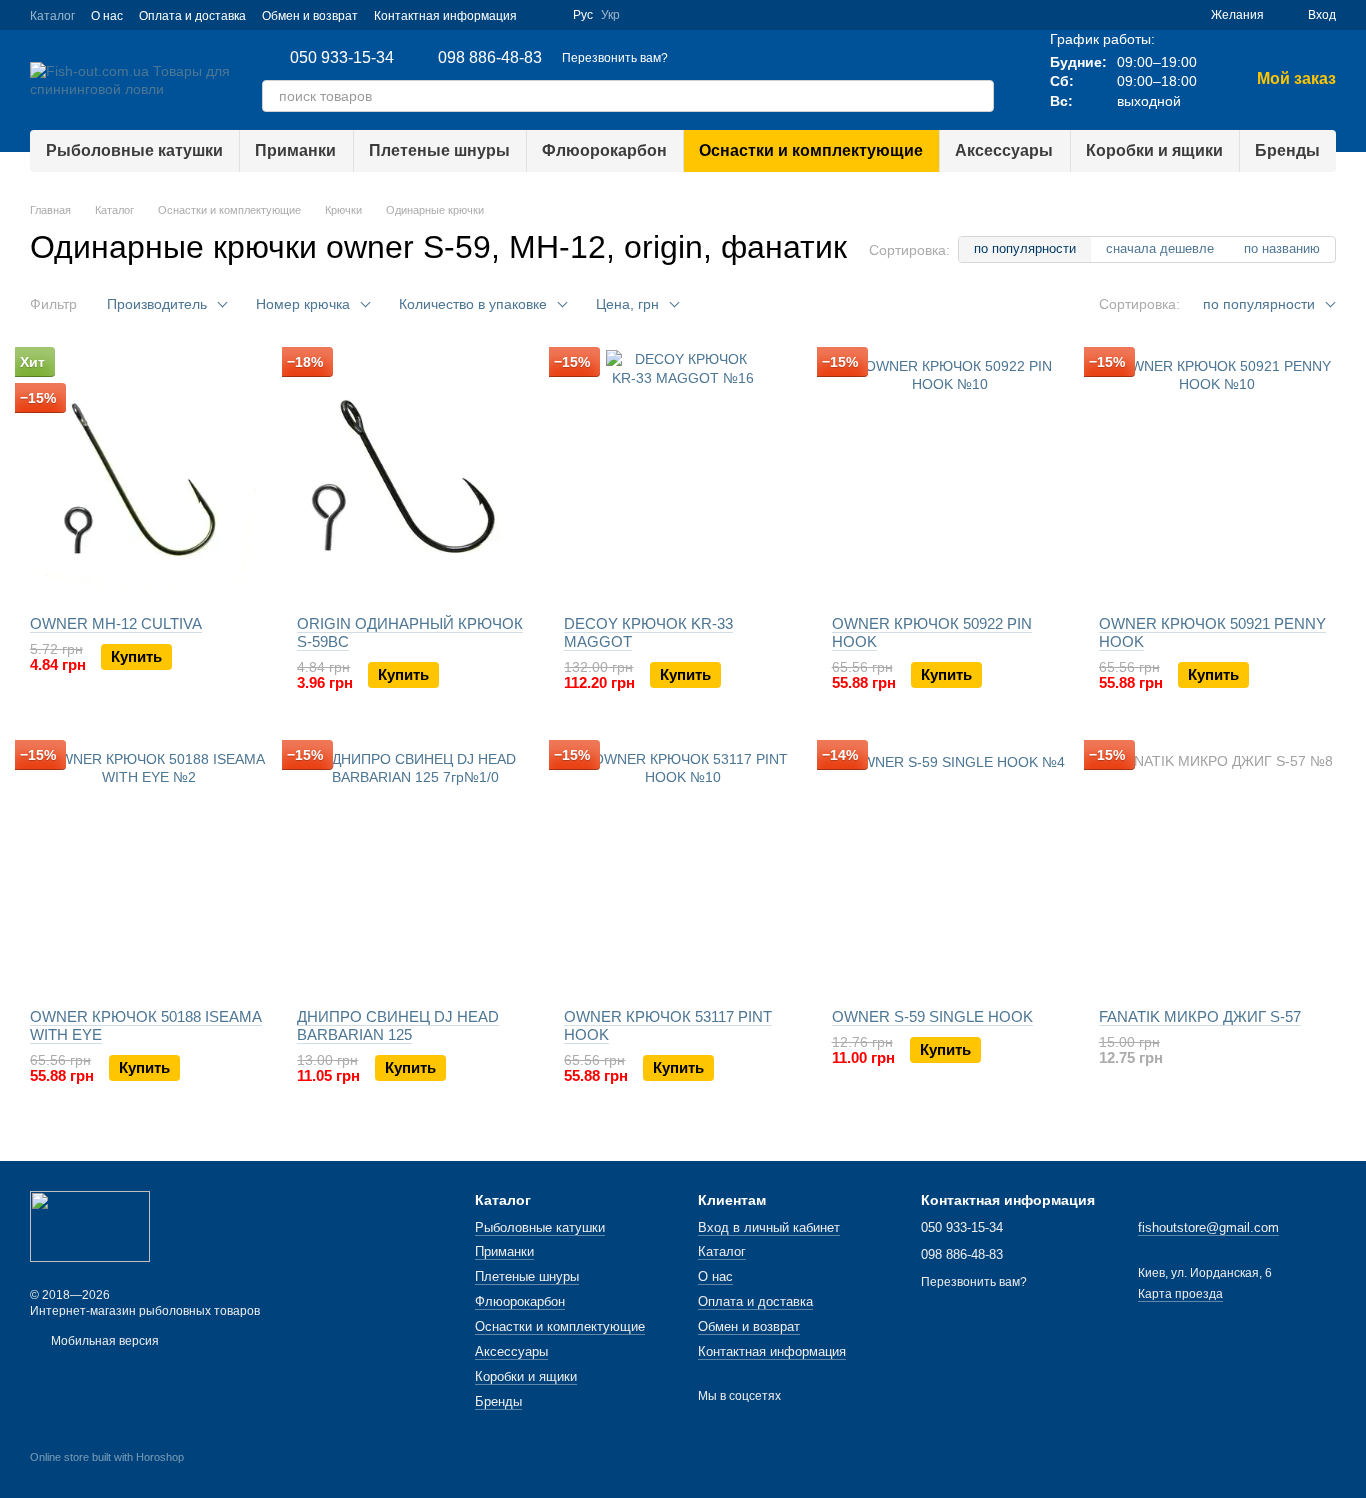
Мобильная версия (103, 1341)
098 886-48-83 (490, 58)
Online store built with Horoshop (107, 1457)
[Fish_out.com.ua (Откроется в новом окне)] (545, 15)
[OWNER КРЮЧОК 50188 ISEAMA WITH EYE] (148, 868)
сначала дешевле (1160, 248)
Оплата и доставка (192, 16)
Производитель (157, 304)
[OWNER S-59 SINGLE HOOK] (950, 868)
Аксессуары (1004, 150)
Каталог (52, 16)
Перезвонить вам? (615, 58)
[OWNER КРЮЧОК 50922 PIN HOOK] (950, 475)
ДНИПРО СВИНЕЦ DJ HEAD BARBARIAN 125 (398, 1025)
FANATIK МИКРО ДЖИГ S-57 (1200, 1016)
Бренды (1287, 150)
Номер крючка (303, 304)
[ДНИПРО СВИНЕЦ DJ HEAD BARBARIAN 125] (415, 868)
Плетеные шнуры (439, 150)
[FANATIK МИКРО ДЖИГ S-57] (1217, 868)
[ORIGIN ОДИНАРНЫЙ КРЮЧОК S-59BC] (415, 475)
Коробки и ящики (1154, 150)
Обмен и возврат (310, 16)
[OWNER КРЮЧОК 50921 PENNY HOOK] (1217, 475)
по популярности (1025, 248)
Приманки (295, 150)
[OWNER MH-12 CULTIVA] (148, 475)
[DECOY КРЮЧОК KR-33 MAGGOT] (682, 475)
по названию (1282, 248)
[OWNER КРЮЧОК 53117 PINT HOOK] (682, 868)
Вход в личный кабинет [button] (769, 1227)
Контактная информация (445, 16)
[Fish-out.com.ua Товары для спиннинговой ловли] (90, 1226)
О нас (107, 16)
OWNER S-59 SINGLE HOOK (932, 1016)
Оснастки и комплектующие (811, 150)
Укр (610, 15)
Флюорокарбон (604, 150)
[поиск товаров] (978, 96)
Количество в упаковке (473, 304)
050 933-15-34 (342, 58)
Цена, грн (627, 304)
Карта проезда (1180, 1294)
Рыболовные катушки (134, 150)
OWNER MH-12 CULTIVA (116, 623)
